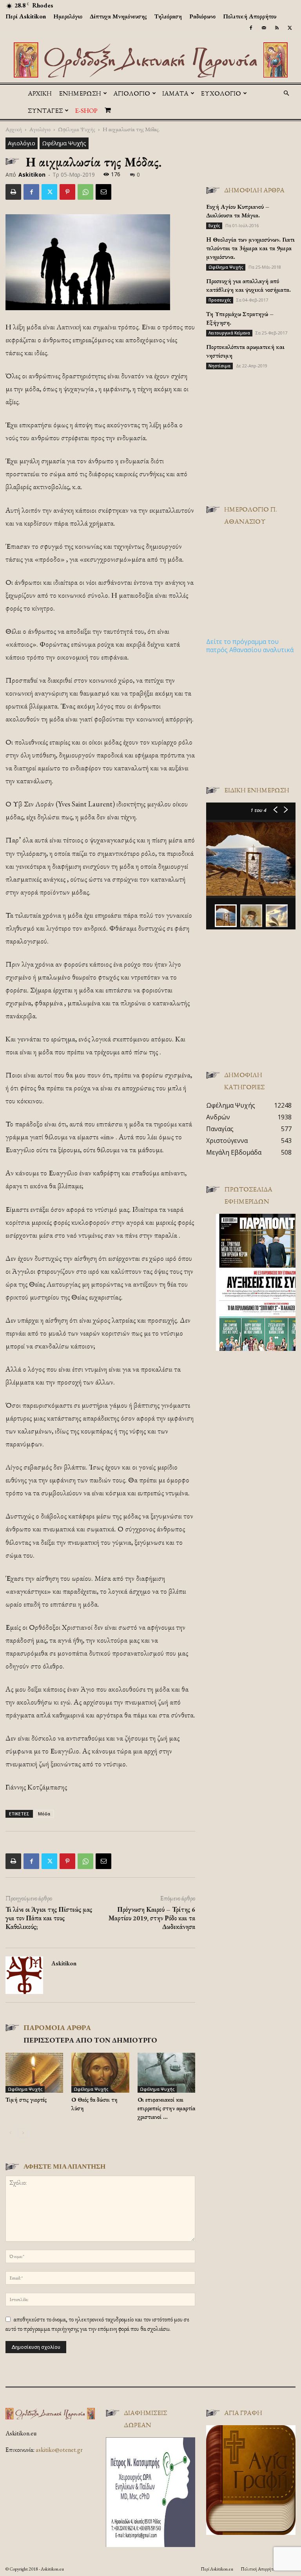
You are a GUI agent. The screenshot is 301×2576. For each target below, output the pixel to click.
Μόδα (44, 1814)
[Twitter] (290, 28)
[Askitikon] (150, 60)
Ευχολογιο (221, 93)
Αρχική (40, 93)
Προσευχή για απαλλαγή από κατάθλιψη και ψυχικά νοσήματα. (248, 285)
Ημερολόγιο (68, 16)
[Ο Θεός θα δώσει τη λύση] (100, 2073)
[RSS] (277, 28)
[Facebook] (251, 28)
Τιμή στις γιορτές (26, 2100)
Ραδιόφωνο (202, 16)
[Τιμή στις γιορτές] (34, 2073)
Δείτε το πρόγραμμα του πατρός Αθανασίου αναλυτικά (250, 646)
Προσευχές (220, 300)
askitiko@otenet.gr (59, 2450)
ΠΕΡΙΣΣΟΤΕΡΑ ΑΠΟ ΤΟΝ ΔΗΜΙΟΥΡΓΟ (90, 2040)
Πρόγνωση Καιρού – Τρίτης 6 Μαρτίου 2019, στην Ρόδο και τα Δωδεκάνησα (152, 1918)
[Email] (103, 192)
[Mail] (264, 28)
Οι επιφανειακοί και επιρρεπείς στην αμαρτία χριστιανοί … (166, 2108)
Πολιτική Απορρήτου (250, 16)
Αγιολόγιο (40, 129)
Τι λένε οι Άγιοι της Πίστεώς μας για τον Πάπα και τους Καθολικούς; (49, 1918)
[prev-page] (10, 2133)
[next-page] (23, 2133)
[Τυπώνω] (13, 192)
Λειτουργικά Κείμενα (229, 333)
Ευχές (214, 226)
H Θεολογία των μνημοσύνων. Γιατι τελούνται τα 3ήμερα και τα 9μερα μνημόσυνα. (250, 248)
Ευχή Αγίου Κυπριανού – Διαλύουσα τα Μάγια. (238, 211)
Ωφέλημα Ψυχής (77, 129)
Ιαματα (175, 93)
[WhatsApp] (85, 192)
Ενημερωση (80, 93)
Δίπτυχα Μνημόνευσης (118, 16)
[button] (286, 93)
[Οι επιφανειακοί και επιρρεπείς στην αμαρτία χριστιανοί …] (166, 2073)
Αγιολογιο (132, 93)
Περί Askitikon (26, 16)
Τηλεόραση (168, 16)
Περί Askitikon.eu (217, 2569)
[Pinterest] (67, 192)
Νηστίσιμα (219, 366)
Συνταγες (45, 110)
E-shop (86, 110)
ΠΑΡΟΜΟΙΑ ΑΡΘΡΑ (57, 2027)
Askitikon (32, 174)
